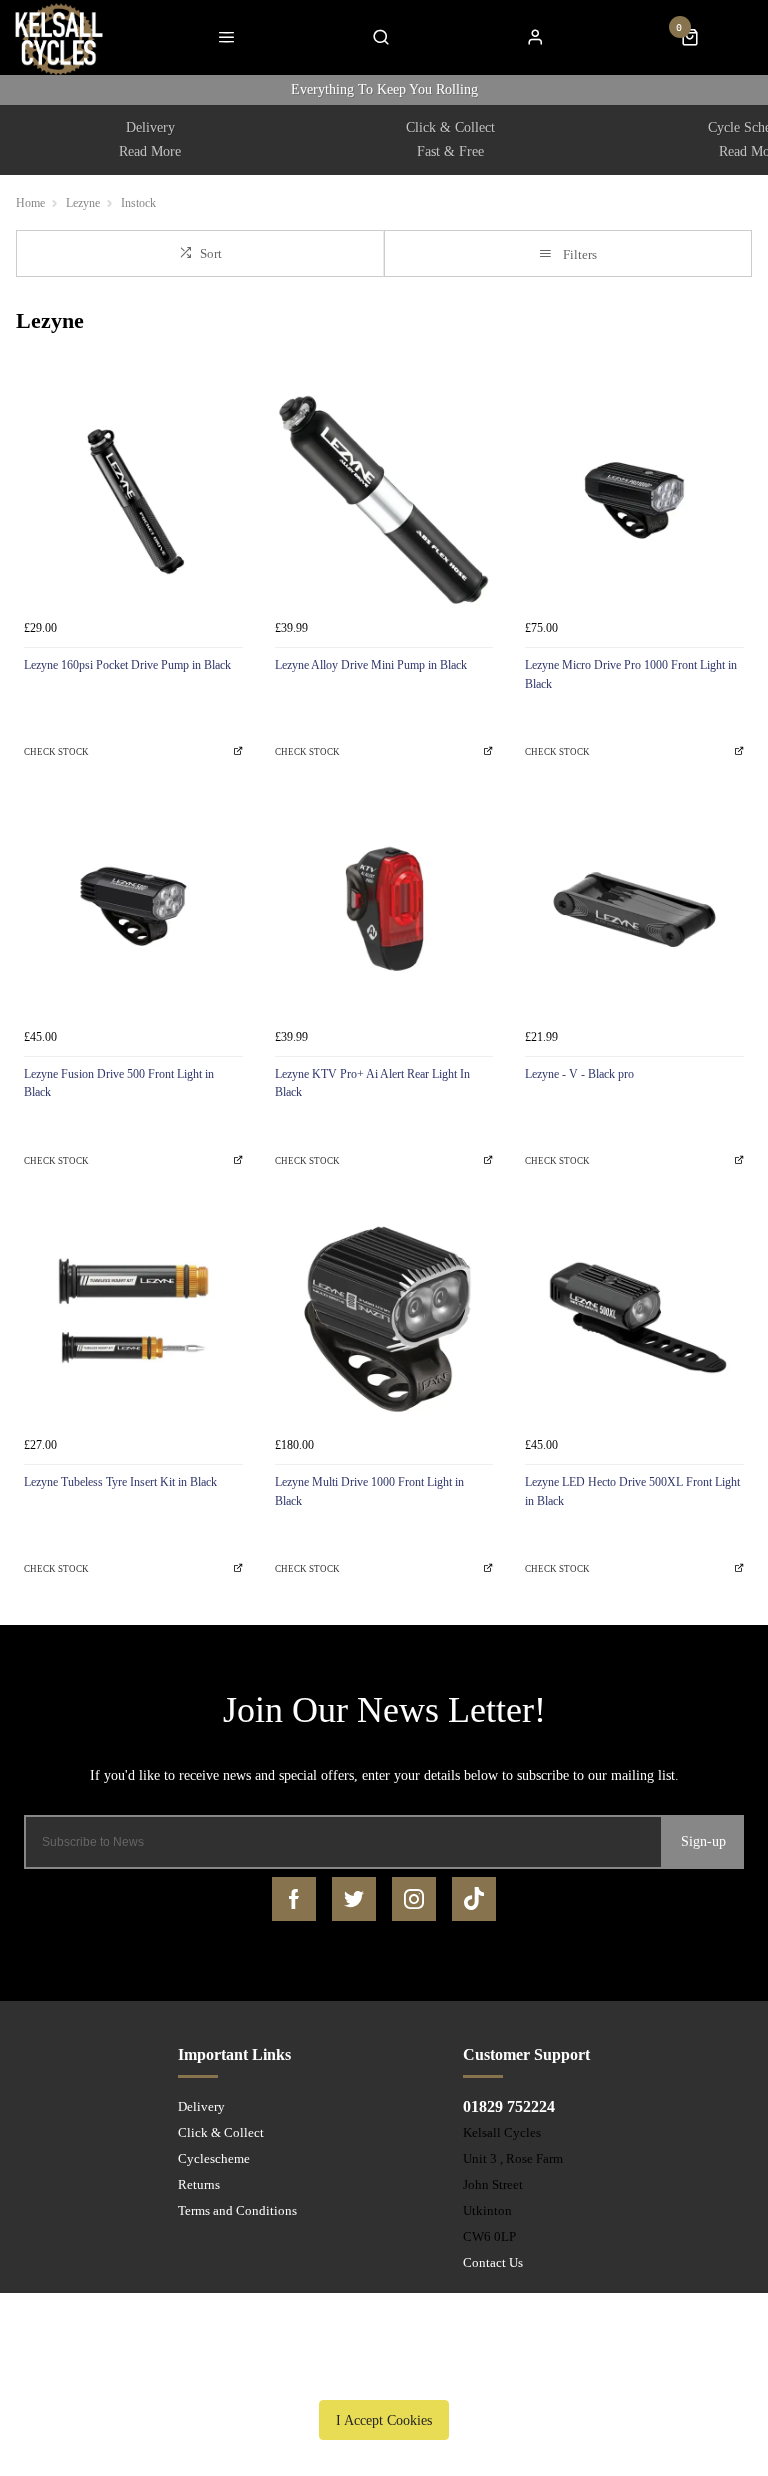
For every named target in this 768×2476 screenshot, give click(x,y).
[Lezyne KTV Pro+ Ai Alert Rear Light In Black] (384, 909)
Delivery (201, 2106)
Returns (199, 2184)
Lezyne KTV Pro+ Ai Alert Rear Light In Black (372, 1083)
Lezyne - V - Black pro (579, 1074)
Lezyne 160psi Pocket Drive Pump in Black (127, 665)
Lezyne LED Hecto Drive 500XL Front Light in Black (632, 1491)
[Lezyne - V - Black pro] (634, 909)
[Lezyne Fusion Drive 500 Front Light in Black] (133, 909)
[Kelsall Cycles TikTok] (474, 1899)
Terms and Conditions (237, 2210)
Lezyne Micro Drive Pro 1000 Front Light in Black (631, 674)
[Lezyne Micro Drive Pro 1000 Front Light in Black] (634, 500)
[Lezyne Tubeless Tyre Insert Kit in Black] (133, 1317)
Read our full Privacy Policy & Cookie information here (384, 2374)
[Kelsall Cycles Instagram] (414, 1899)
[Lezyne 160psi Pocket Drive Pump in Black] (133, 500)
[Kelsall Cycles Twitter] (354, 1899)
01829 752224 (509, 2106)
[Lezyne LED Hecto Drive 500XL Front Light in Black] (634, 1317)
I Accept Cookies (384, 2420)
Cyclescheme (214, 2158)
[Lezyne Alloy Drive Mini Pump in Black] (384, 500)
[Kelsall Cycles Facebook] (294, 1899)
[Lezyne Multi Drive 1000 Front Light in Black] (384, 1317)
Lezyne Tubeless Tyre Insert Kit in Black (120, 1482)
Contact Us (493, 2262)
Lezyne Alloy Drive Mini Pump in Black (371, 665)
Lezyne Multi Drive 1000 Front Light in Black (369, 1491)
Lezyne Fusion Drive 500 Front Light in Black (119, 1083)
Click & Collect (221, 2132)
